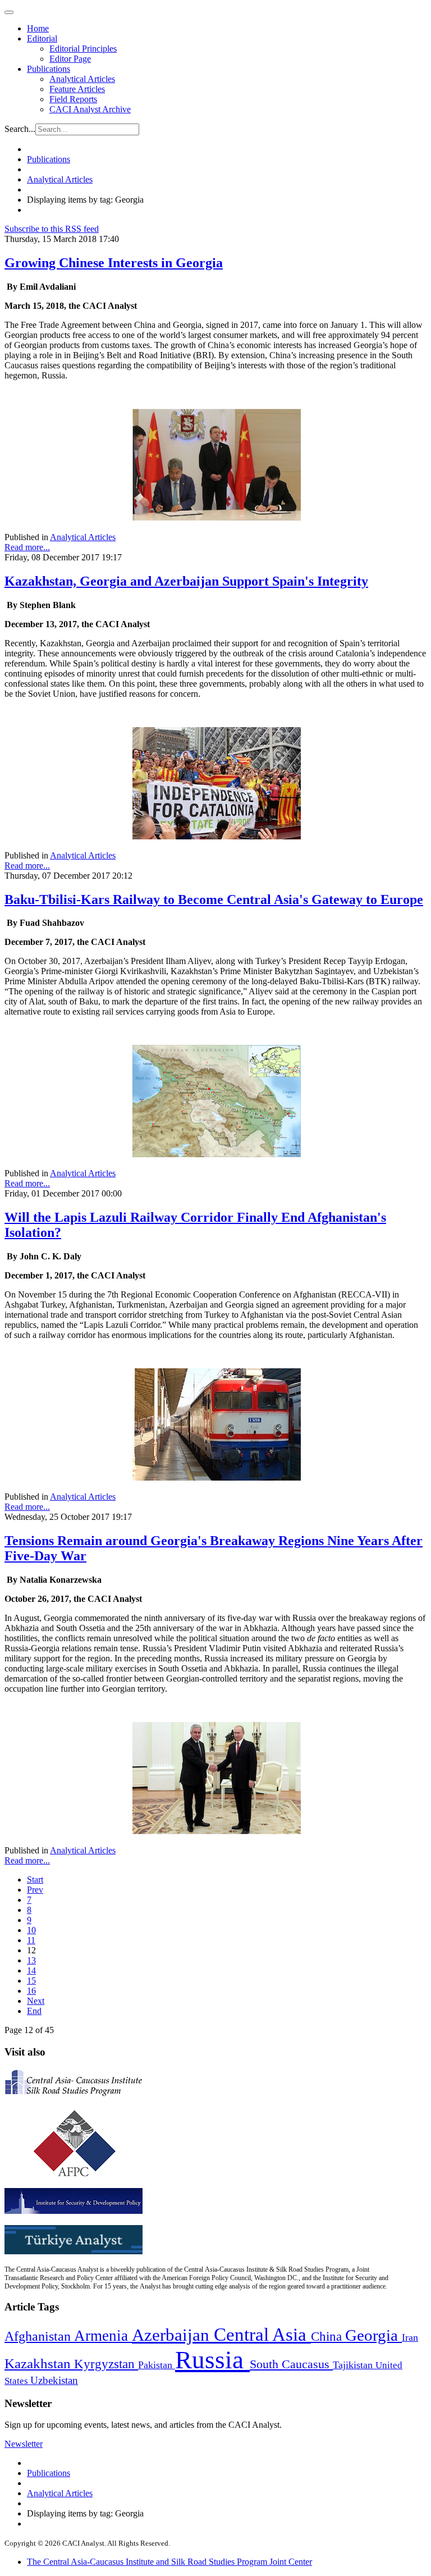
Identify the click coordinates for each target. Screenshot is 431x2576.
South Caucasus (291, 2364)
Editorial (42, 38)
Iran (410, 2337)
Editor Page (70, 59)
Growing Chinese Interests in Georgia (114, 263)
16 (31, 1991)
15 (31, 1981)
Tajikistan (354, 2365)
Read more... (27, 547)
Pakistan (157, 2365)
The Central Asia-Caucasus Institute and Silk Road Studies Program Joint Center (169, 2562)
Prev (35, 1890)
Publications (49, 69)
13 (31, 1960)
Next (36, 2001)
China (328, 2337)
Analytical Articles (82, 79)
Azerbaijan (173, 2335)
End (34, 2011)
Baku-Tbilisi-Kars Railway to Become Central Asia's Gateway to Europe (214, 899)
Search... (20, 129)
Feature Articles (77, 89)
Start (35, 1880)
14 (31, 1970)
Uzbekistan (54, 2380)
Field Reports (73, 99)
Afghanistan (39, 2336)
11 (31, 1940)
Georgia (373, 2335)
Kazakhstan (39, 2363)
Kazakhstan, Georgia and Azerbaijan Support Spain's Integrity (186, 581)
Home (38, 28)
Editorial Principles (83, 49)
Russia (212, 2360)
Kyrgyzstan (106, 2364)
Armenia (103, 2336)
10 (31, 1930)
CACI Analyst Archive (90, 109)
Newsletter (24, 2444)
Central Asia (262, 2334)
